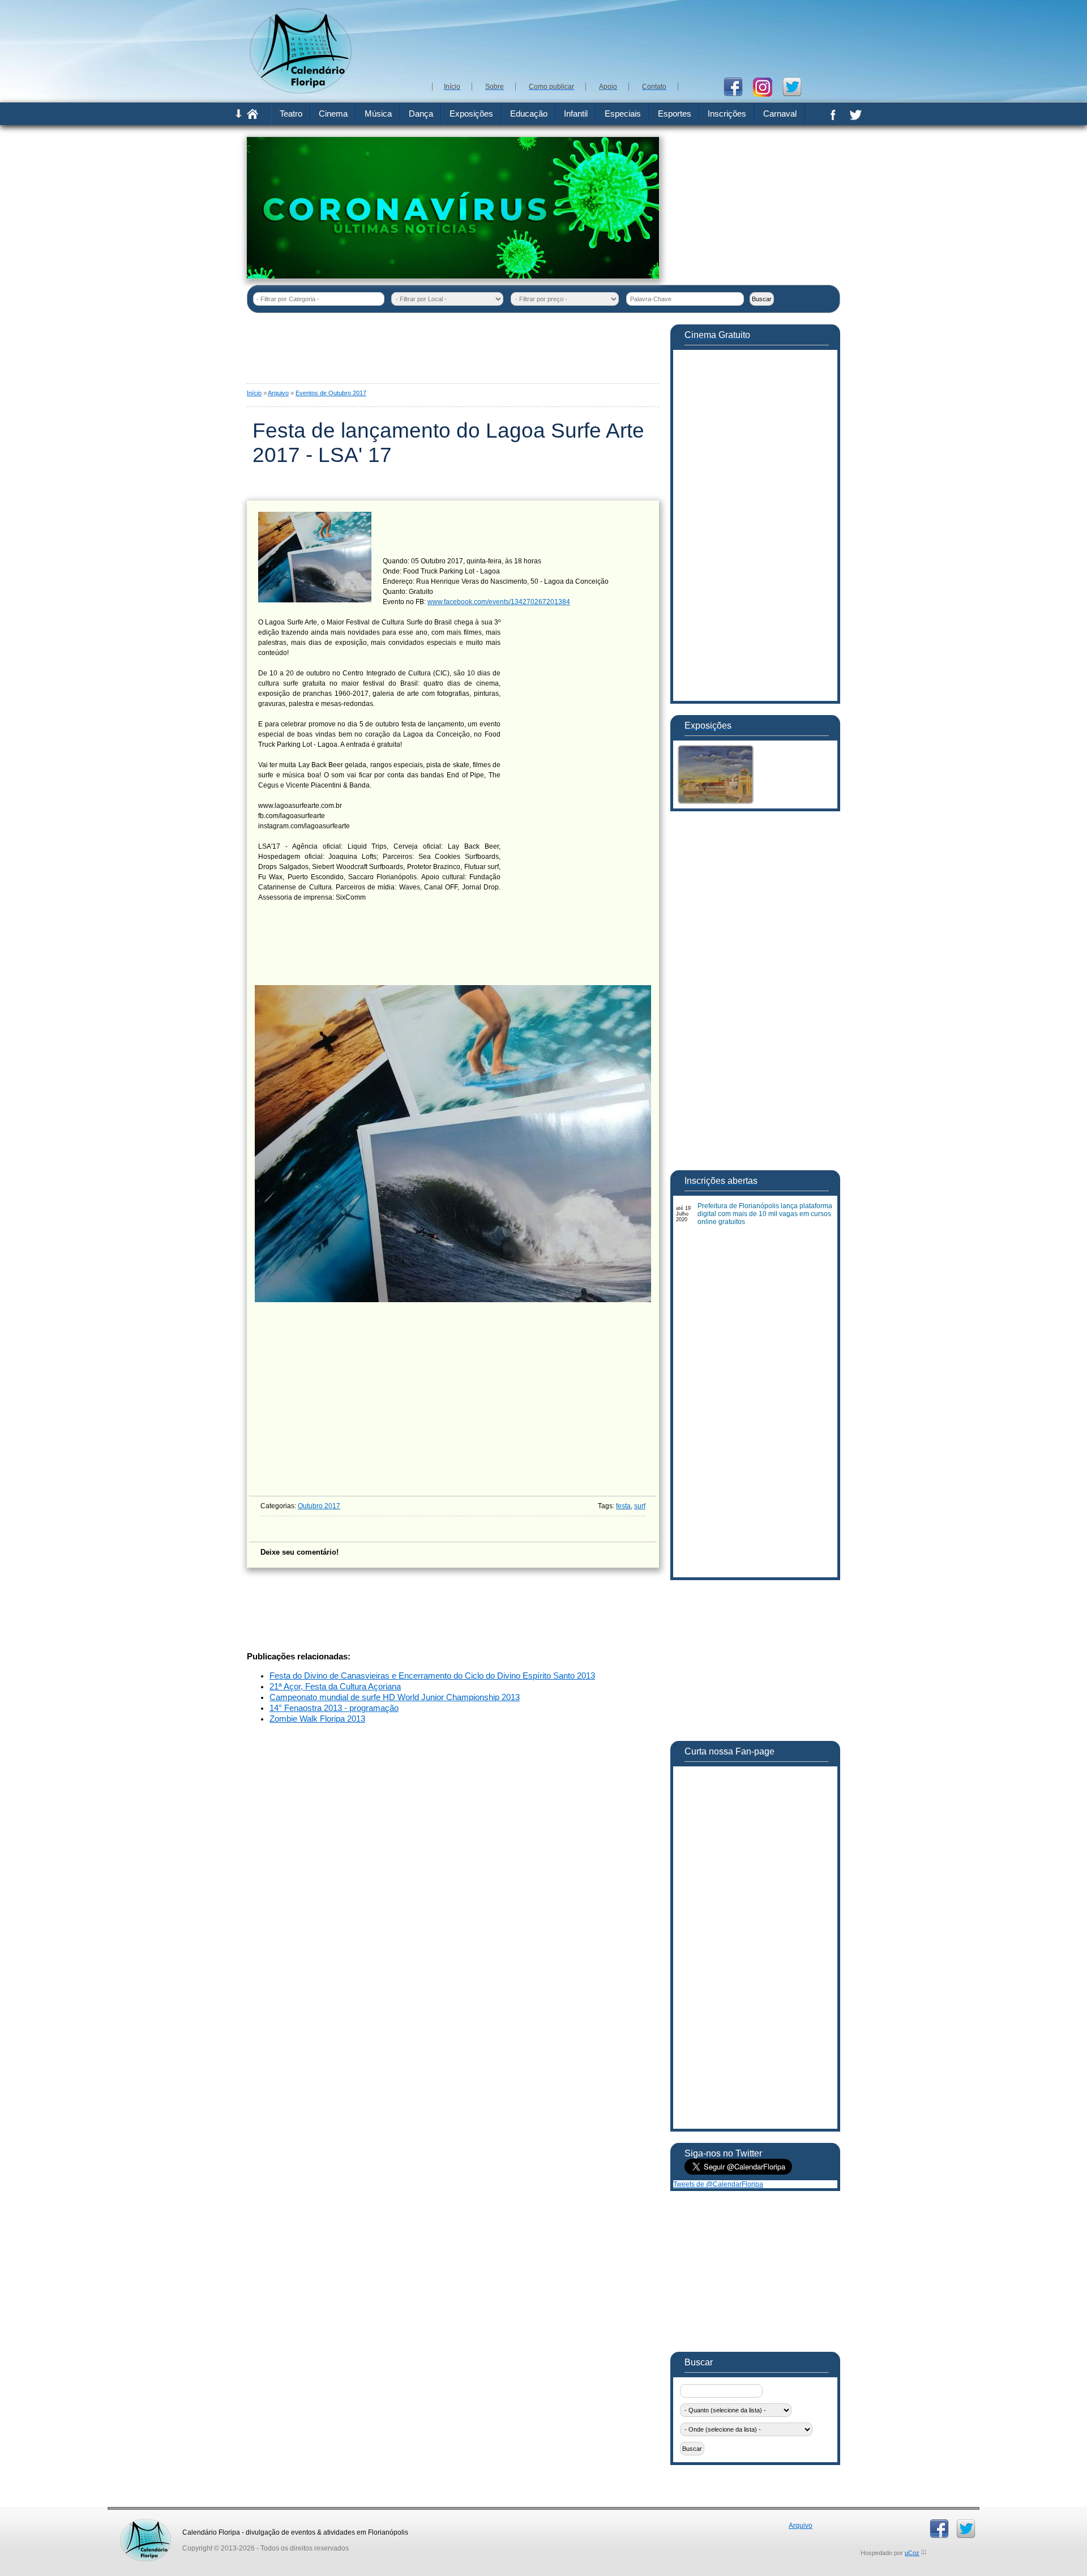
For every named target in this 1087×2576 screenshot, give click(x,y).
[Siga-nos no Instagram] (767, 86)
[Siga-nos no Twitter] (796, 86)
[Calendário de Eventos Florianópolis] (145, 2523)
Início (254, 393)
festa (623, 1506)
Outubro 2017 (319, 1506)
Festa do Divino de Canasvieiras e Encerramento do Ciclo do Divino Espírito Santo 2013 (432, 1676)
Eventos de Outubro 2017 (331, 393)
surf (640, 1506)
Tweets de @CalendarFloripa (718, 2184)
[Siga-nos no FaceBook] (737, 86)
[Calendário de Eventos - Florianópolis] (301, 91)
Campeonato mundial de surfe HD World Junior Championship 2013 (395, 1697)
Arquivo (278, 393)
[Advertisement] (634, 40)
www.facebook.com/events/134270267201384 (499, 602)
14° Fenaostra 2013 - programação (334, 1708)
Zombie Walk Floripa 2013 (317, 1719)
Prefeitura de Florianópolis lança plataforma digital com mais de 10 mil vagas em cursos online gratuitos (765, 1214)
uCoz (912, 2553)
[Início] (253, 117)
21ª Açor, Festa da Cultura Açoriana (335, 1687)
